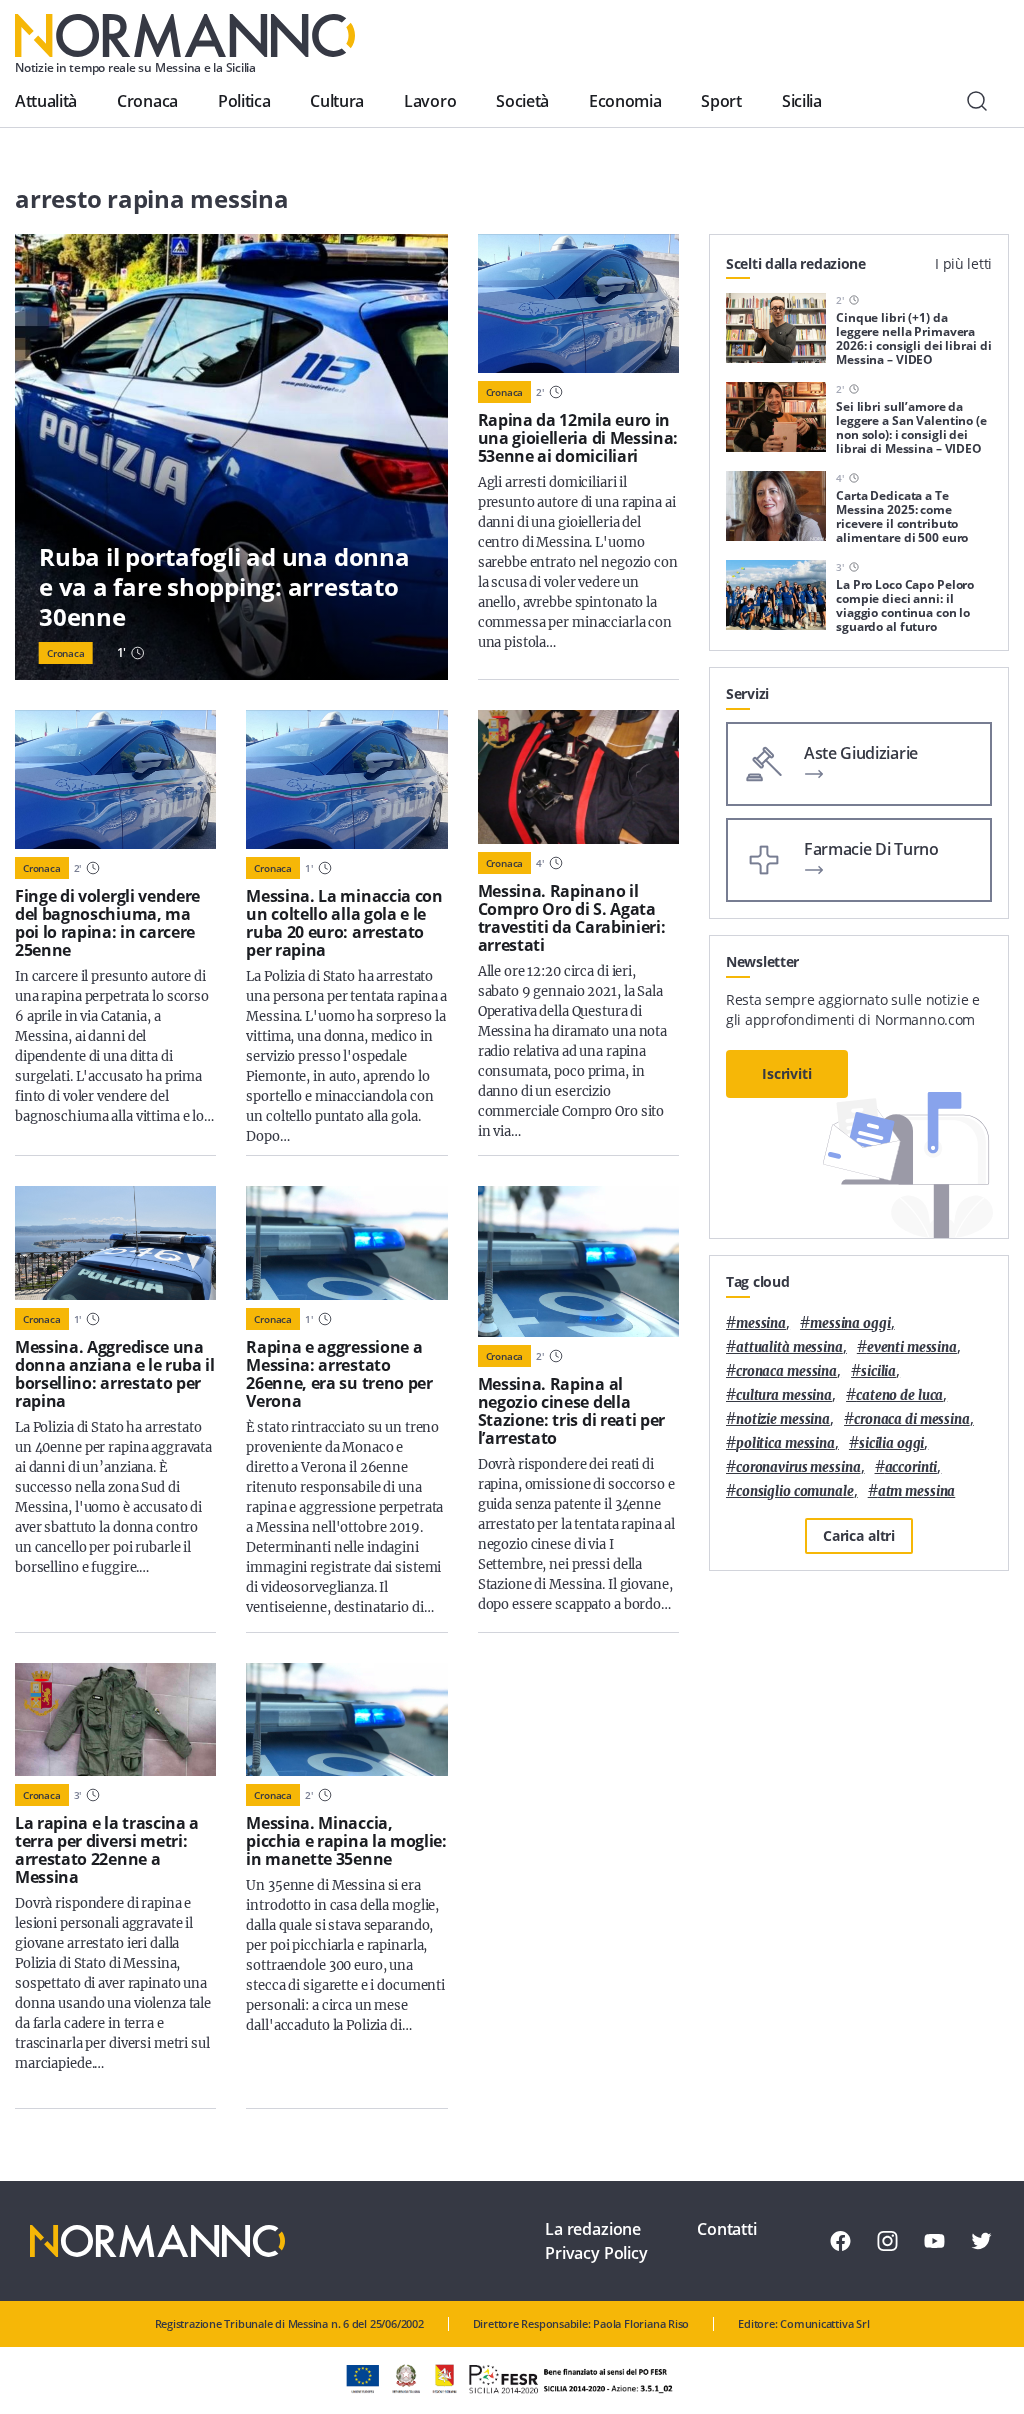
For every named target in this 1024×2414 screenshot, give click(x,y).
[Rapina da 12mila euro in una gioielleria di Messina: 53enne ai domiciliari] (578, 303)
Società (522, 101)
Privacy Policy (596, 2253)
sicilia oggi (891, 1443)
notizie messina (783, 1419)
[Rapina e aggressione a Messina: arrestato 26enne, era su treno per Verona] (346, 1242)
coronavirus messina (798, 1467)
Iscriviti (787, 1073)
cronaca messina (786, 1371)
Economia (625, 101)
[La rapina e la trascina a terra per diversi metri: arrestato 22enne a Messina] (115, 1719)
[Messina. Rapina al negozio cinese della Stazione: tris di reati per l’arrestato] (578, 1261)
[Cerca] (977, 101)
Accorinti (911, 1467)
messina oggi (850, 1323)
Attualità (46, 101)
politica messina (785, 1443)
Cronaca (147, 101)
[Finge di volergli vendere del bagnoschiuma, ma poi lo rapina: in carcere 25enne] (115, 779)
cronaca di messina (912, 1419)
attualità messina (789, 1347)
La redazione (593, 2229)
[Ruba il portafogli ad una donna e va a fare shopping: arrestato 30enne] (231, 457)
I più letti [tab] (963, 263)
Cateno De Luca (899, 1395)
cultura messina (784, 1395)
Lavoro (430, 101)
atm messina (917, 1491)
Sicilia (802, 101)
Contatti (727, 2229)
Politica (244, 101)
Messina (761, 1323)
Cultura (337, 101)
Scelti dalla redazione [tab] (796, 263)
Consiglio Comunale (795, 1491)
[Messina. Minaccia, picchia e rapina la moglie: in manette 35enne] (346, 1719)
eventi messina (912, 1347)
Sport (721, 101)
